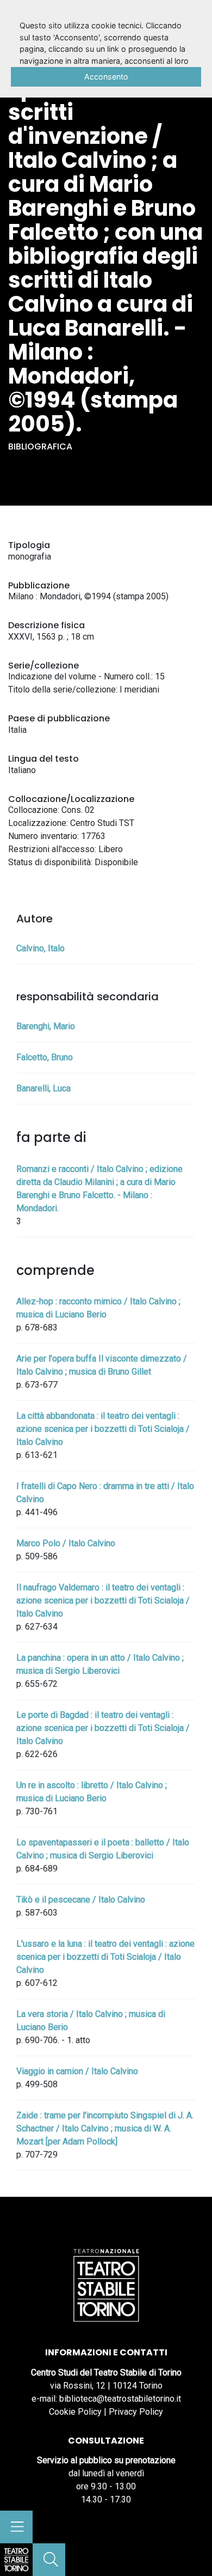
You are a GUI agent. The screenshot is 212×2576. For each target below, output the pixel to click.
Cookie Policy (75, 2412)
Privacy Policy (136, 2412)
